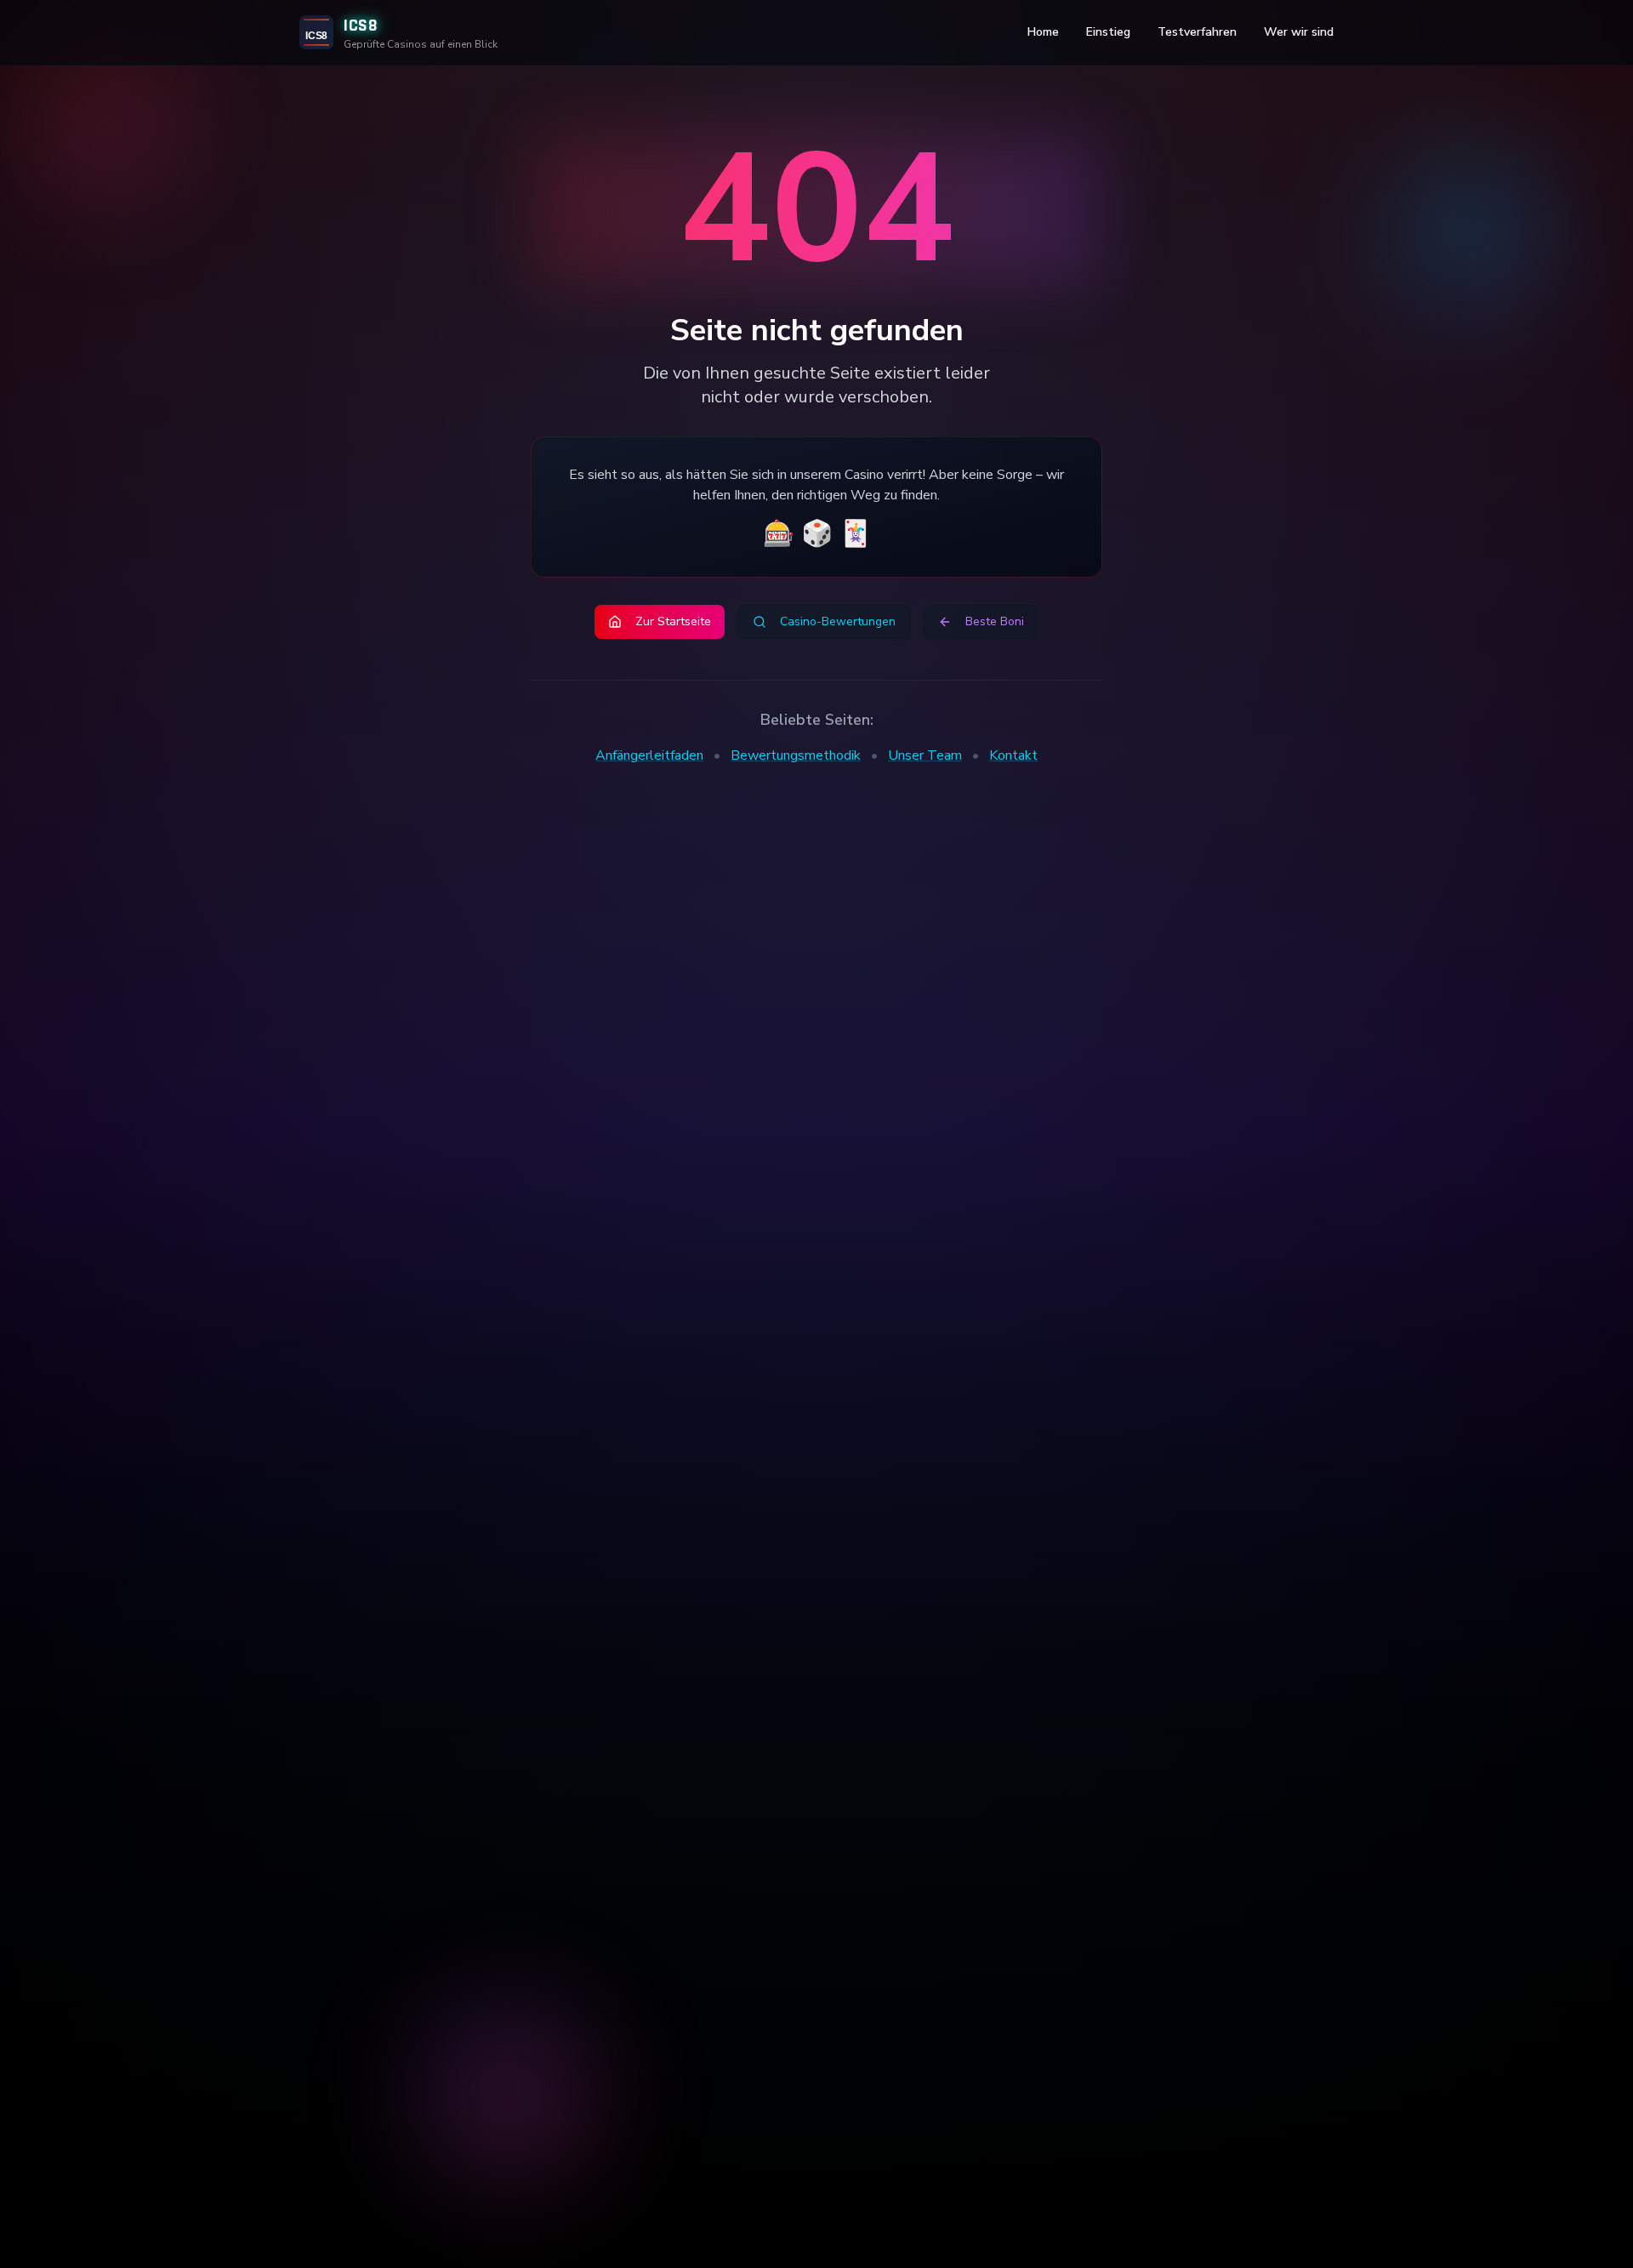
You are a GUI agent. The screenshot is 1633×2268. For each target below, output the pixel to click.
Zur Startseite (673, 621)
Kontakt (1013, 755)
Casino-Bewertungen (838, 621)
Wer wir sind (1299, 32)
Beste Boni (995, 621)
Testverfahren (1197, 32)
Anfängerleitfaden (649, 755)
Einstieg (1108, 32)
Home (1043, 32)
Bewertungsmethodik (796, 755)
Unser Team (925, 755)
